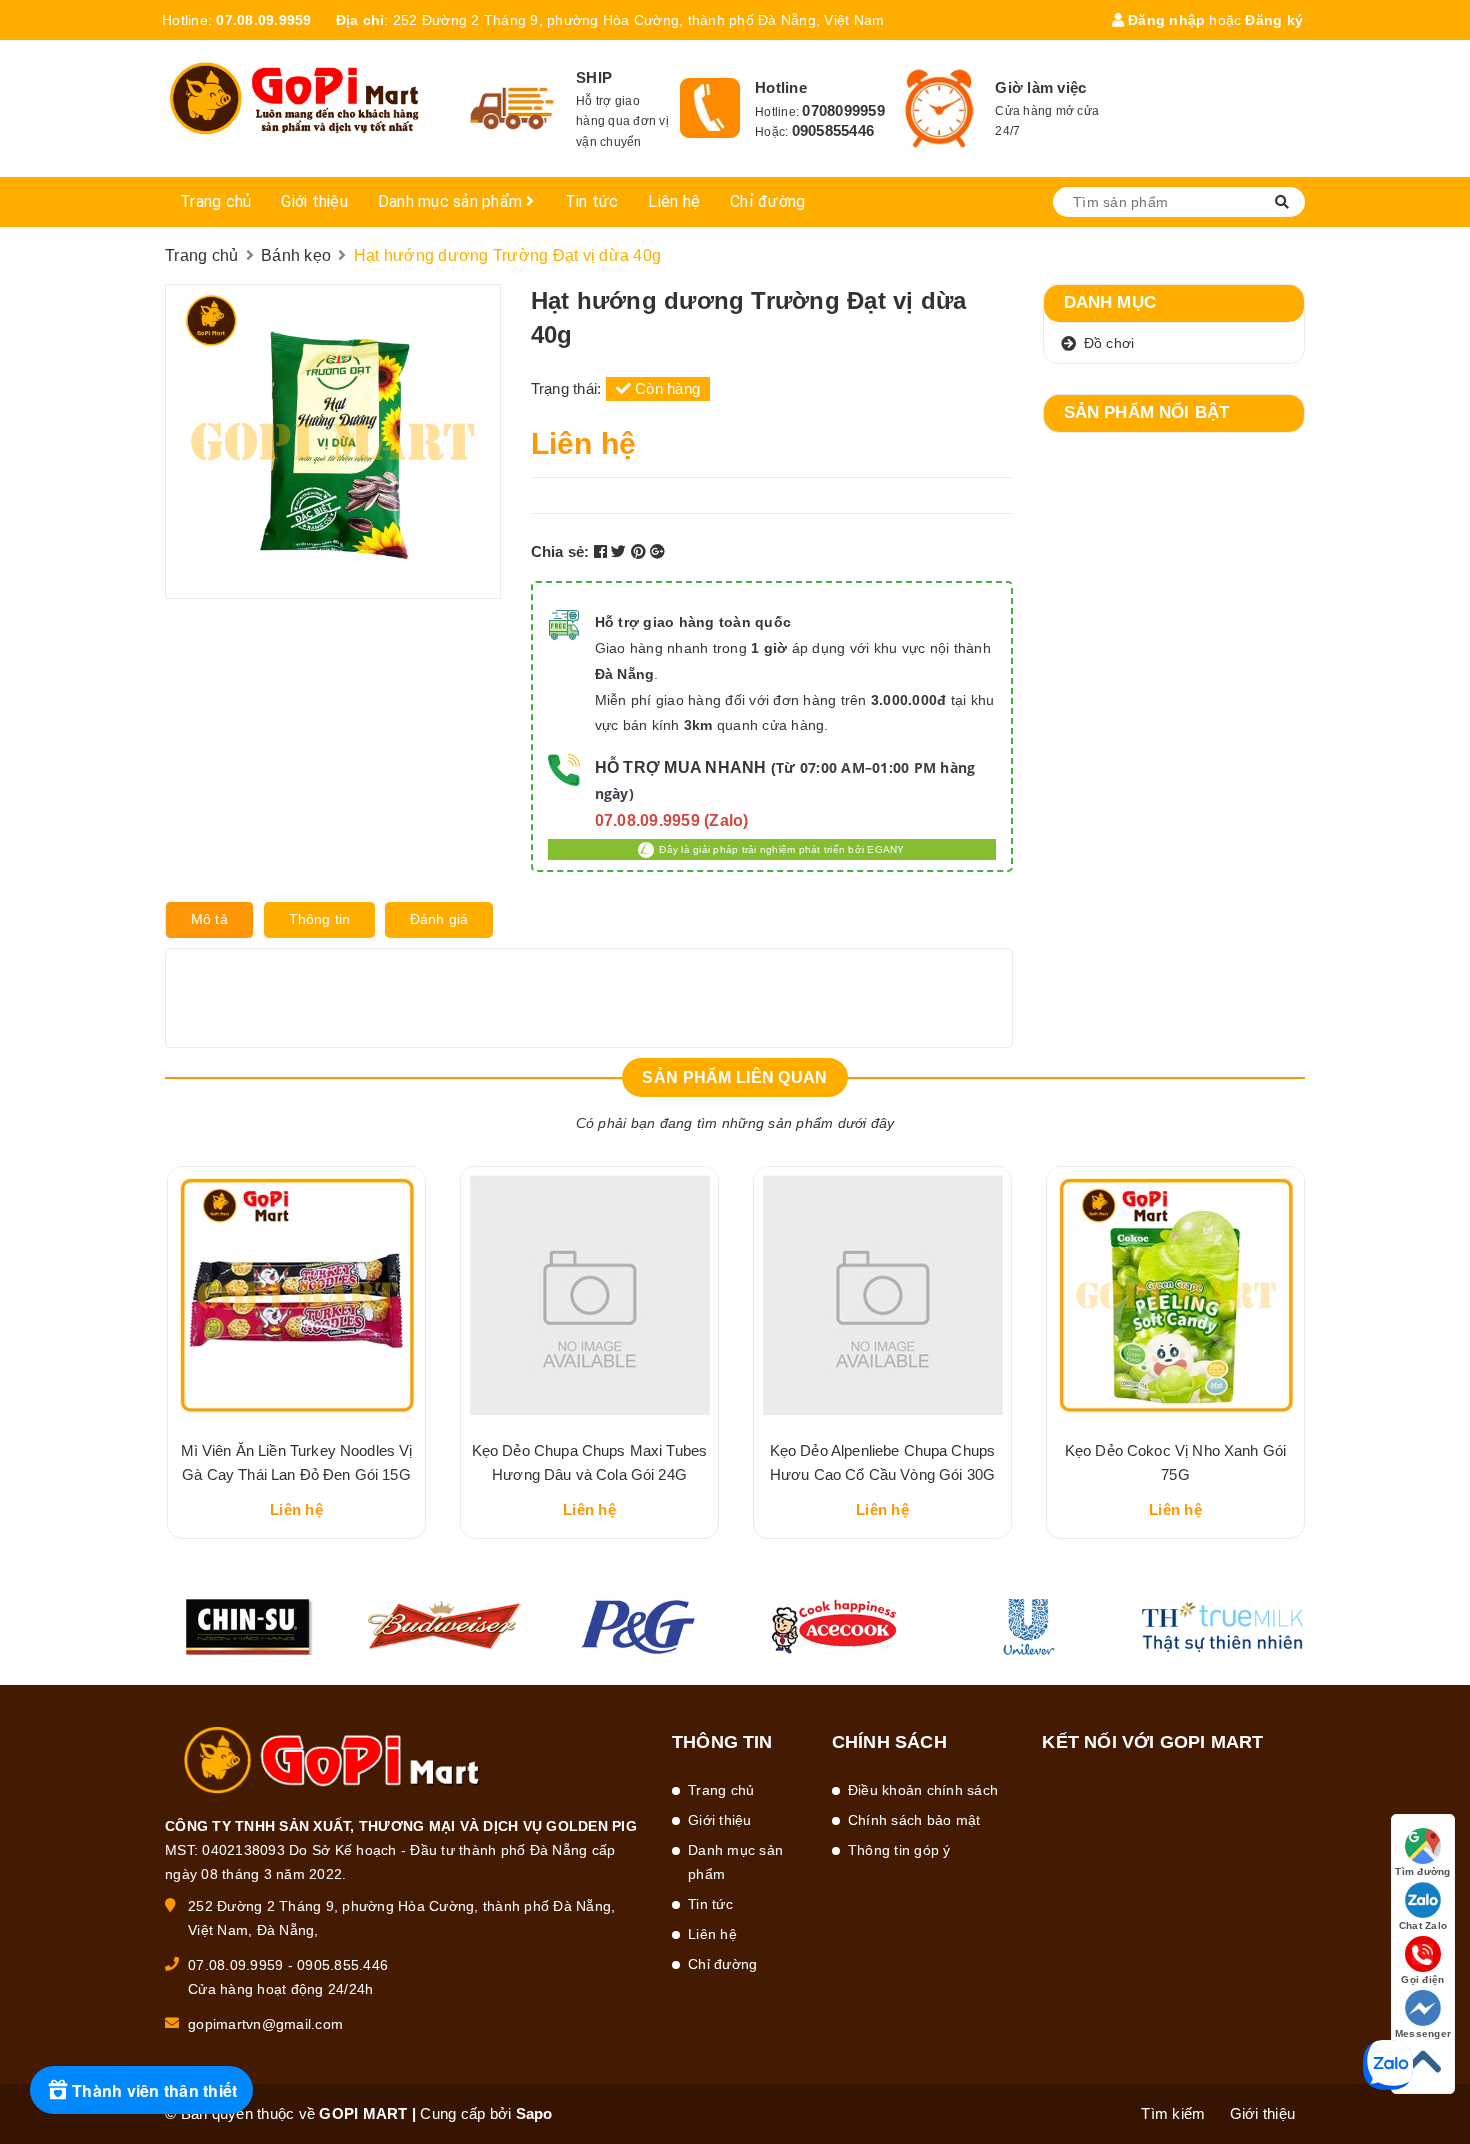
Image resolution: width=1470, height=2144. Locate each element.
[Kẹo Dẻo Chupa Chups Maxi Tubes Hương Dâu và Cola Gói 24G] (589, 1295)
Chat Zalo (1423, 1925)
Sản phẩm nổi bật (1147, 412)
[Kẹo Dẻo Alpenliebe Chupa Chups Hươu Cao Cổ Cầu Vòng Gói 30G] (882, 1295)
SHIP (594, 77)
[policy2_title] (710, 108)
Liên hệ (674, 201)
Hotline (781, 87)
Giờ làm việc (1040, 87)
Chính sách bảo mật (914, 1820)
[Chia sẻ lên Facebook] (603, 551)
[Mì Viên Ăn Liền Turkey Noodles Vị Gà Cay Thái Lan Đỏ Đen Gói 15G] (296, 1295)
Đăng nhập (1165, 20)
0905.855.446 (342, 1965)
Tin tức (592, 201)
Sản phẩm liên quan (734, 1077)
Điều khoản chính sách (923, 1790)
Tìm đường (1422, 1871)
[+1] (657, 551)
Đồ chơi (1109, 343)
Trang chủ (215, 201)
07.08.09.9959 (263, 20)
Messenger (1423, 2033)
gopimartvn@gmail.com (265, 2024)
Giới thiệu (314, 201)
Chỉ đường (767, 201)
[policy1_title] (512, 108)
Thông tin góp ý (899, 1850)
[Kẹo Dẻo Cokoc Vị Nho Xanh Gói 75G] (1175, 1295)
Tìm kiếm (1173, 2113)
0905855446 (833, 130)
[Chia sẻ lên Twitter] (621, 551)
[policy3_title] (939, 108)
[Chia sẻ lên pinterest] (641, 551)
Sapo (534, 2113)
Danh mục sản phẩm (452, 201)
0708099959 (843, 110)
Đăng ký (1274, 20)
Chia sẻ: (560, 551)
